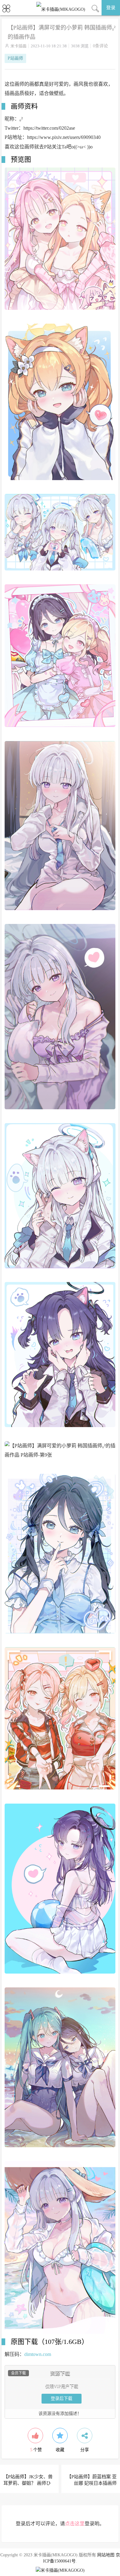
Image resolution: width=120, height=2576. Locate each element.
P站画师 (15, 58)
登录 (111, 8)
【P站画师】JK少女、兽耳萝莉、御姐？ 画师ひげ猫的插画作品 (28, 2483)
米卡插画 (18, 46)
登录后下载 (62, 2398)
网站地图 (106, 2555)
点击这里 (75, 2524)
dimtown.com (38, 2354)
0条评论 (100, 46)
